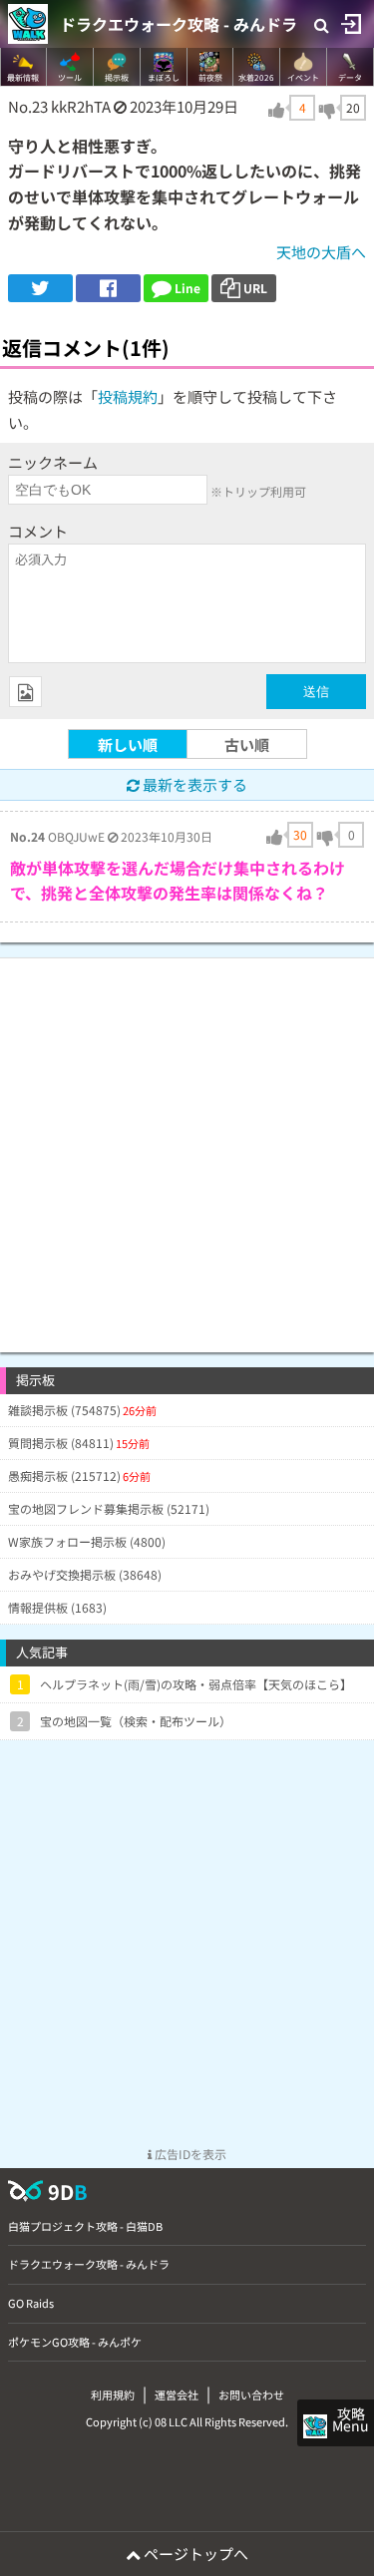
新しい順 (128, 744)
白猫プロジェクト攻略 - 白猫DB (85, 2226)
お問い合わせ (251, 2394)
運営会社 (177, 2394)
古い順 (247, 744)
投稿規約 (128, 396)
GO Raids (31, 2303)
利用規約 (113, 2394)
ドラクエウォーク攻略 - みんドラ (179, 24)
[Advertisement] (187, 1145)
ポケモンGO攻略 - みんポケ (75, 2342)
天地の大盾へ (321, 252)
